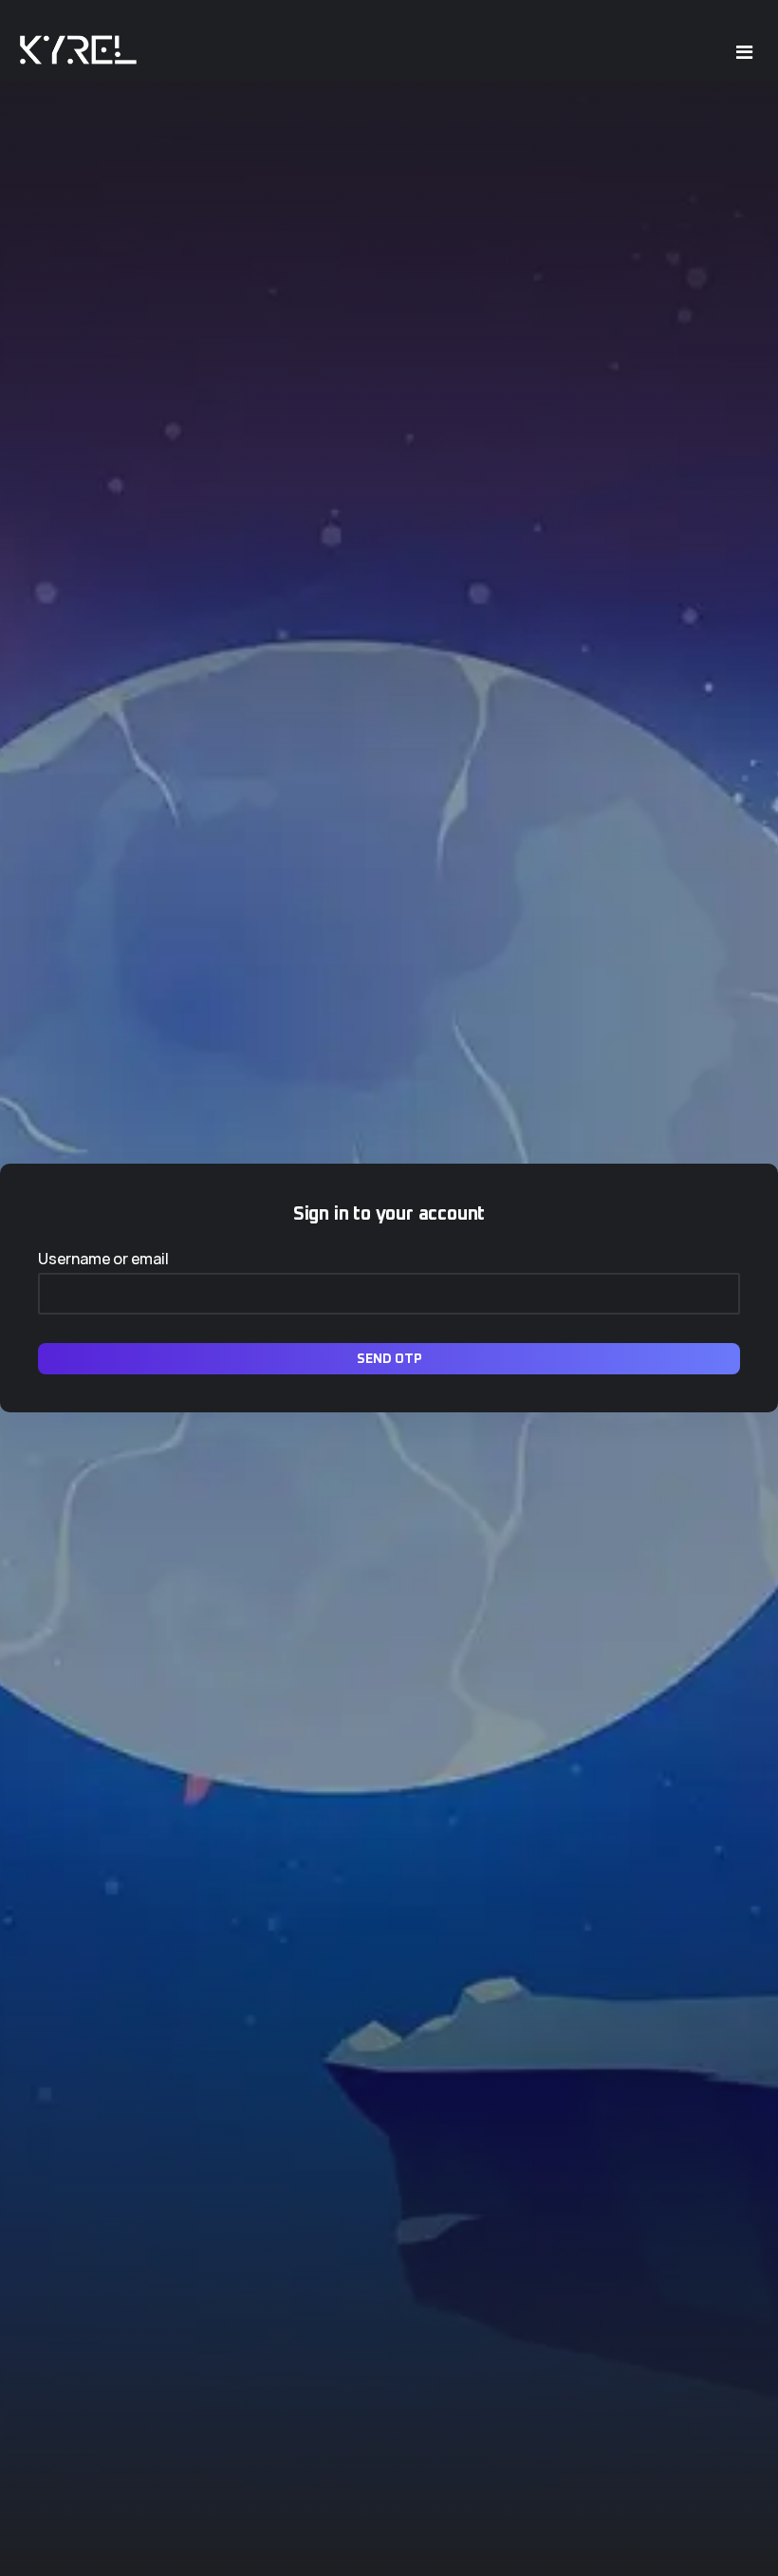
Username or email (103, 1259)
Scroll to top (41, 1292)
